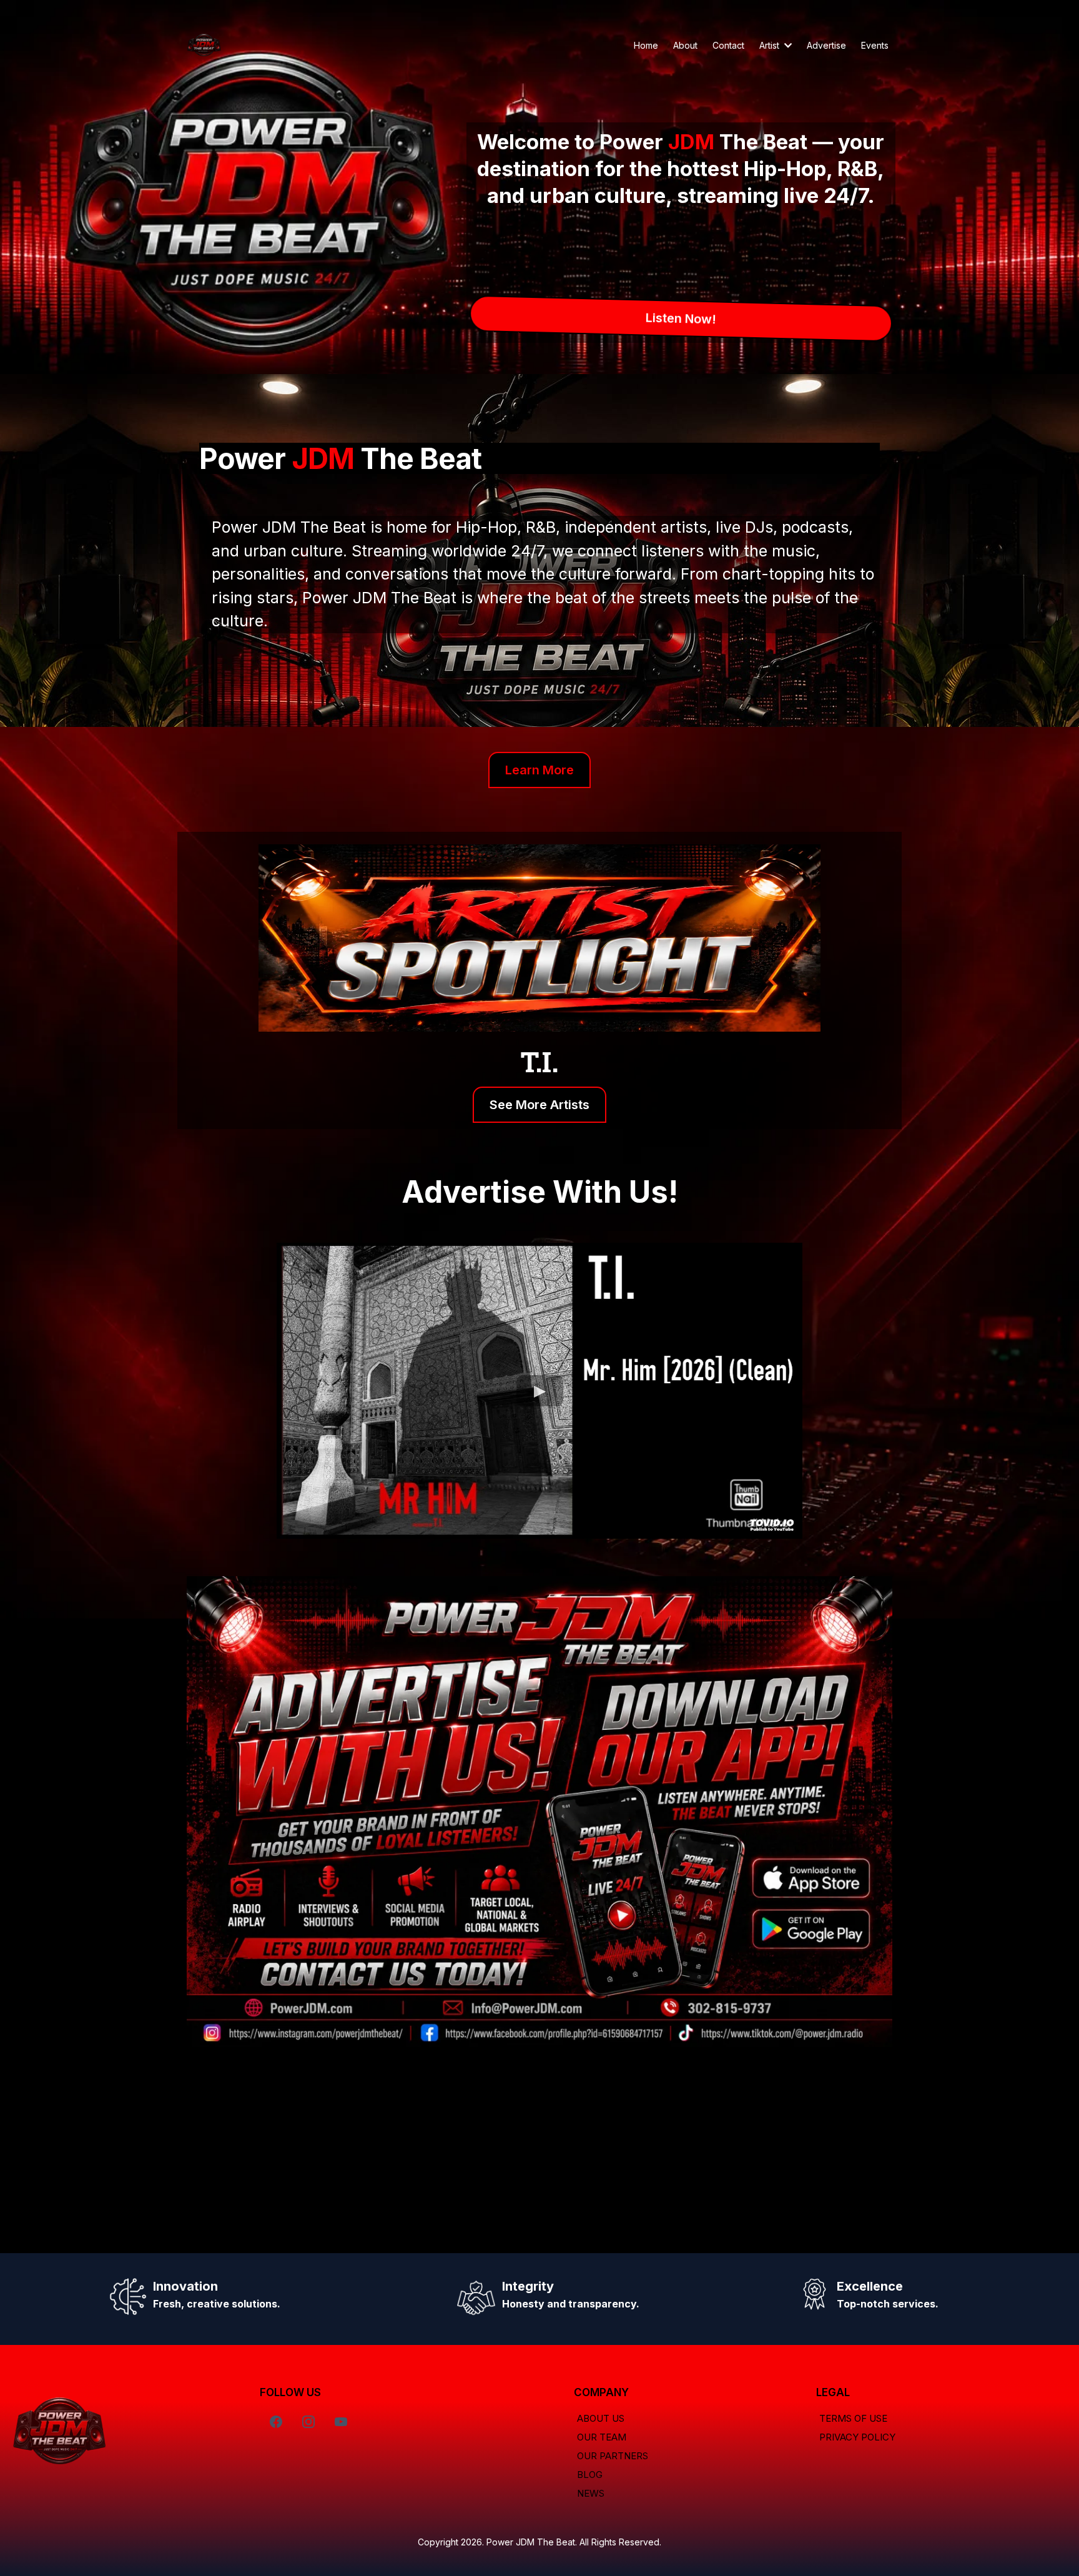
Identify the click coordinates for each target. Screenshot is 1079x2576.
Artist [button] (771, 45)
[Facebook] (276, 2422)
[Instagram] (308, 2422)
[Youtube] (341, 2422)
